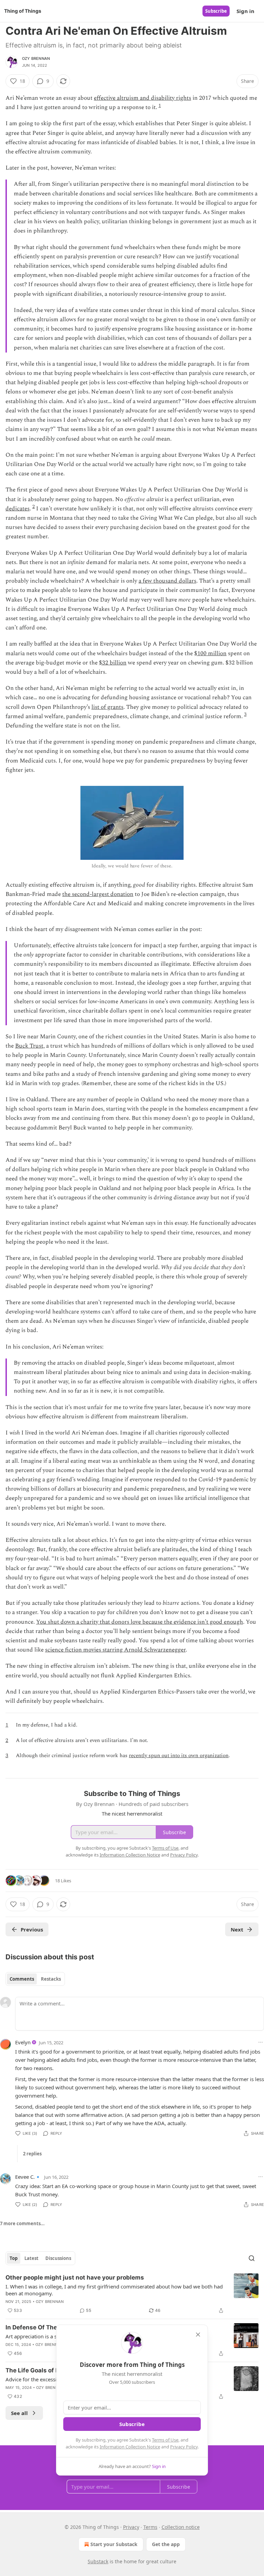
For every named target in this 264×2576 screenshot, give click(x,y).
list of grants (107, 707)
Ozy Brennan (36, 58)
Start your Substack (114, 2544)
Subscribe (216, 11)
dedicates (18, 509)
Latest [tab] (31, 2258)
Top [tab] (14, 2258)
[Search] (252, 2258)
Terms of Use (165, 2440)
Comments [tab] (22, 1979)
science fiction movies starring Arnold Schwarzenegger (115, 1650)
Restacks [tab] (51, 1979)
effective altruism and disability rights (142, 98)
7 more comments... (22, 2223)
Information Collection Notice (130, 2447)
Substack (98, 2561)
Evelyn (23, 2042)
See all (19, 2413)
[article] (132, 2294)
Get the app (166, 2544)
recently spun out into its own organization (179, 1756)
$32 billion (113, 663)
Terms (150, 2527)
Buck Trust (29, 1046)
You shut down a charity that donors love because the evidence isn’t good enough (140, 1622)
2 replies (32, 2154)
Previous (32, 1929)
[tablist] (35, 1979)
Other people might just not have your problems (75, 2277)
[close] (198, 2335)
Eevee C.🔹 (28, 2177)
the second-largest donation (98, 894)
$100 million (210, 653)
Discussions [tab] (58, 2258)
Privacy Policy (184, 2447)
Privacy (131, 2527)
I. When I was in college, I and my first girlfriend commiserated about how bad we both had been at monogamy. (114, 2290)
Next (237, 1929)
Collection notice (181, 2527)
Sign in (245, 11)
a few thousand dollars (167, 581)
